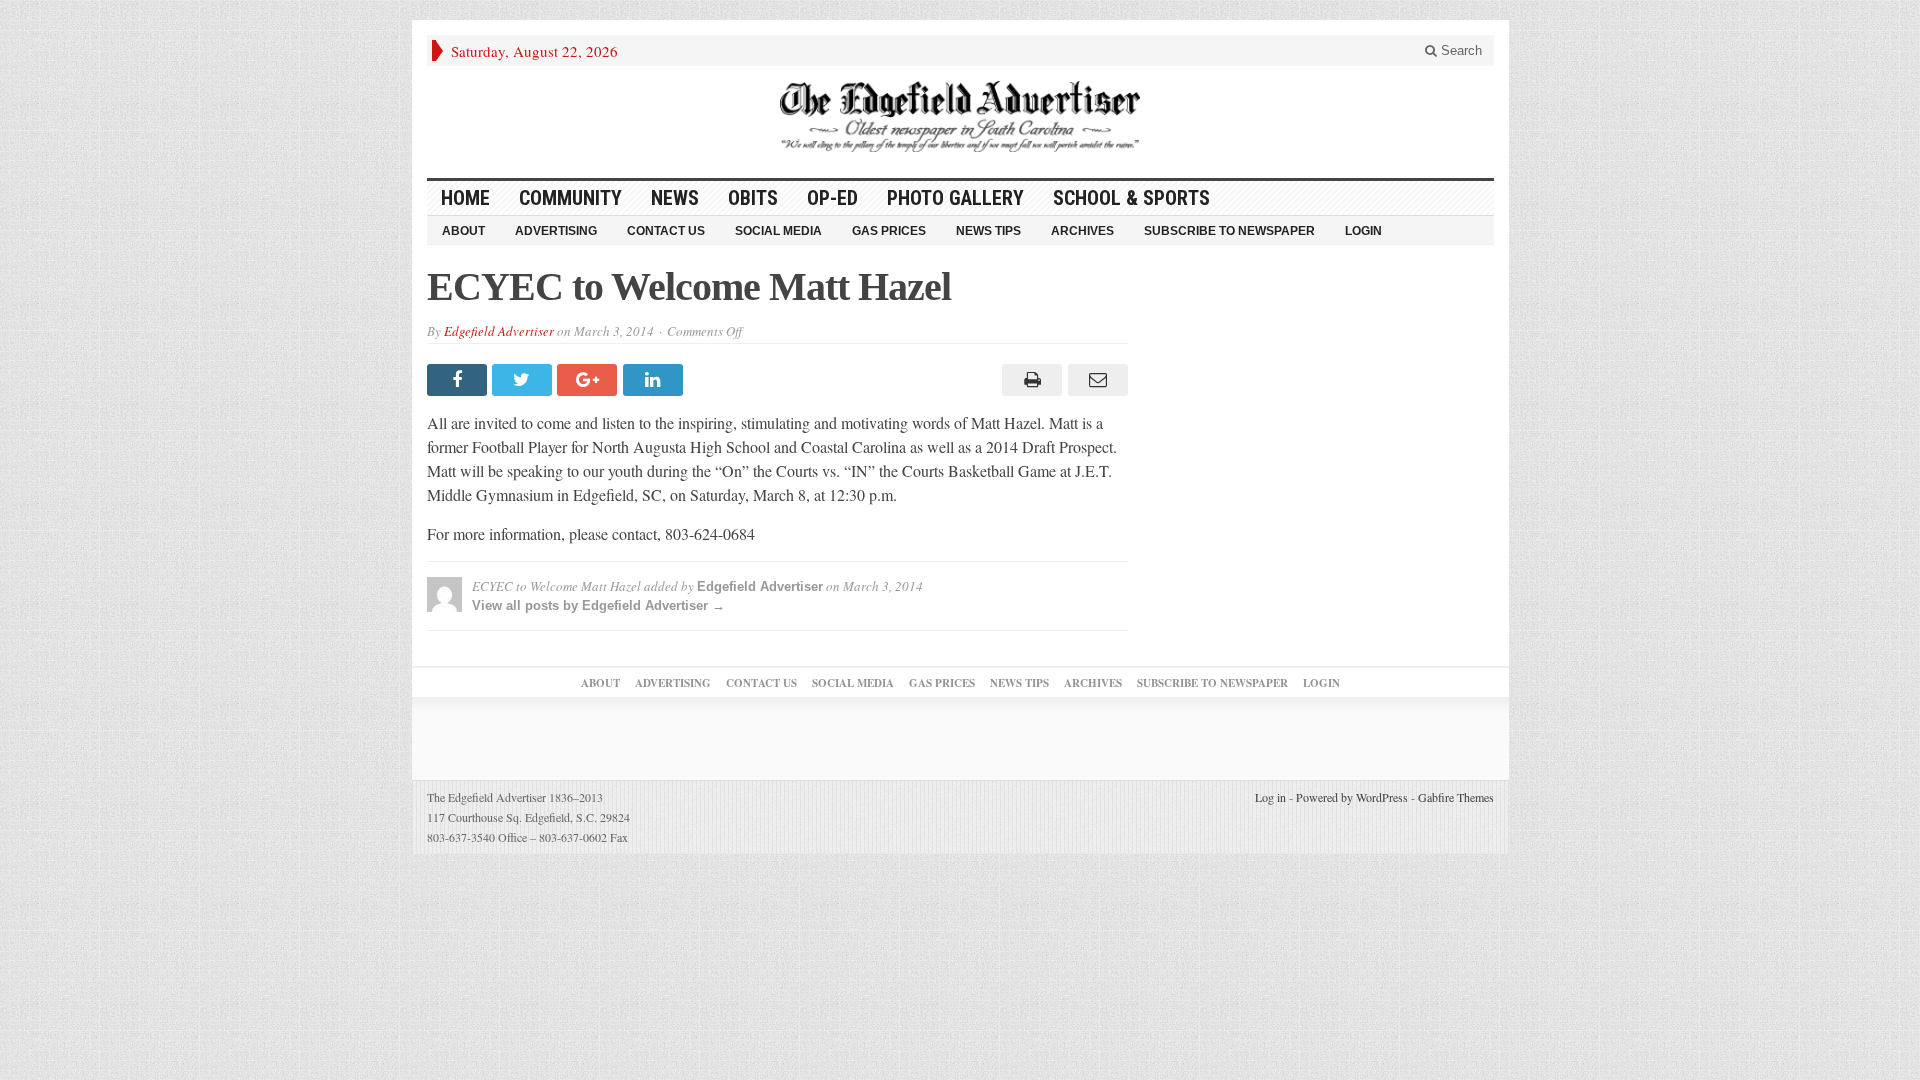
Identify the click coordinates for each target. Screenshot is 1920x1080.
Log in (1270, 797)
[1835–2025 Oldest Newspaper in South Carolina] (960, 116)
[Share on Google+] (589, 380)
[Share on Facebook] (459, 380)
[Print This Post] (1029, 380)
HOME (465, 198)
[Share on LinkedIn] (655, 380)
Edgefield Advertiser (499, 331)
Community (570, 198)
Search (1459, 50)
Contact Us (666, 231)
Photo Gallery (955, 198)
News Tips (988, 231)
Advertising (556, 231)
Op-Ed (832, 198)
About (463, 231)
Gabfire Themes (1456, 797)
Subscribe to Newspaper (1229, 231)
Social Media (778, 231)
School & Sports (1131, 198)
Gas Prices (889, 231)
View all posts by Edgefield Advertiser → (598, 605)
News (675, 198)
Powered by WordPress (1352, 797)
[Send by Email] (1094, 380)
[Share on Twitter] (524, 380)
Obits (753, 198)
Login (1363, 231)
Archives (1082, 231)
